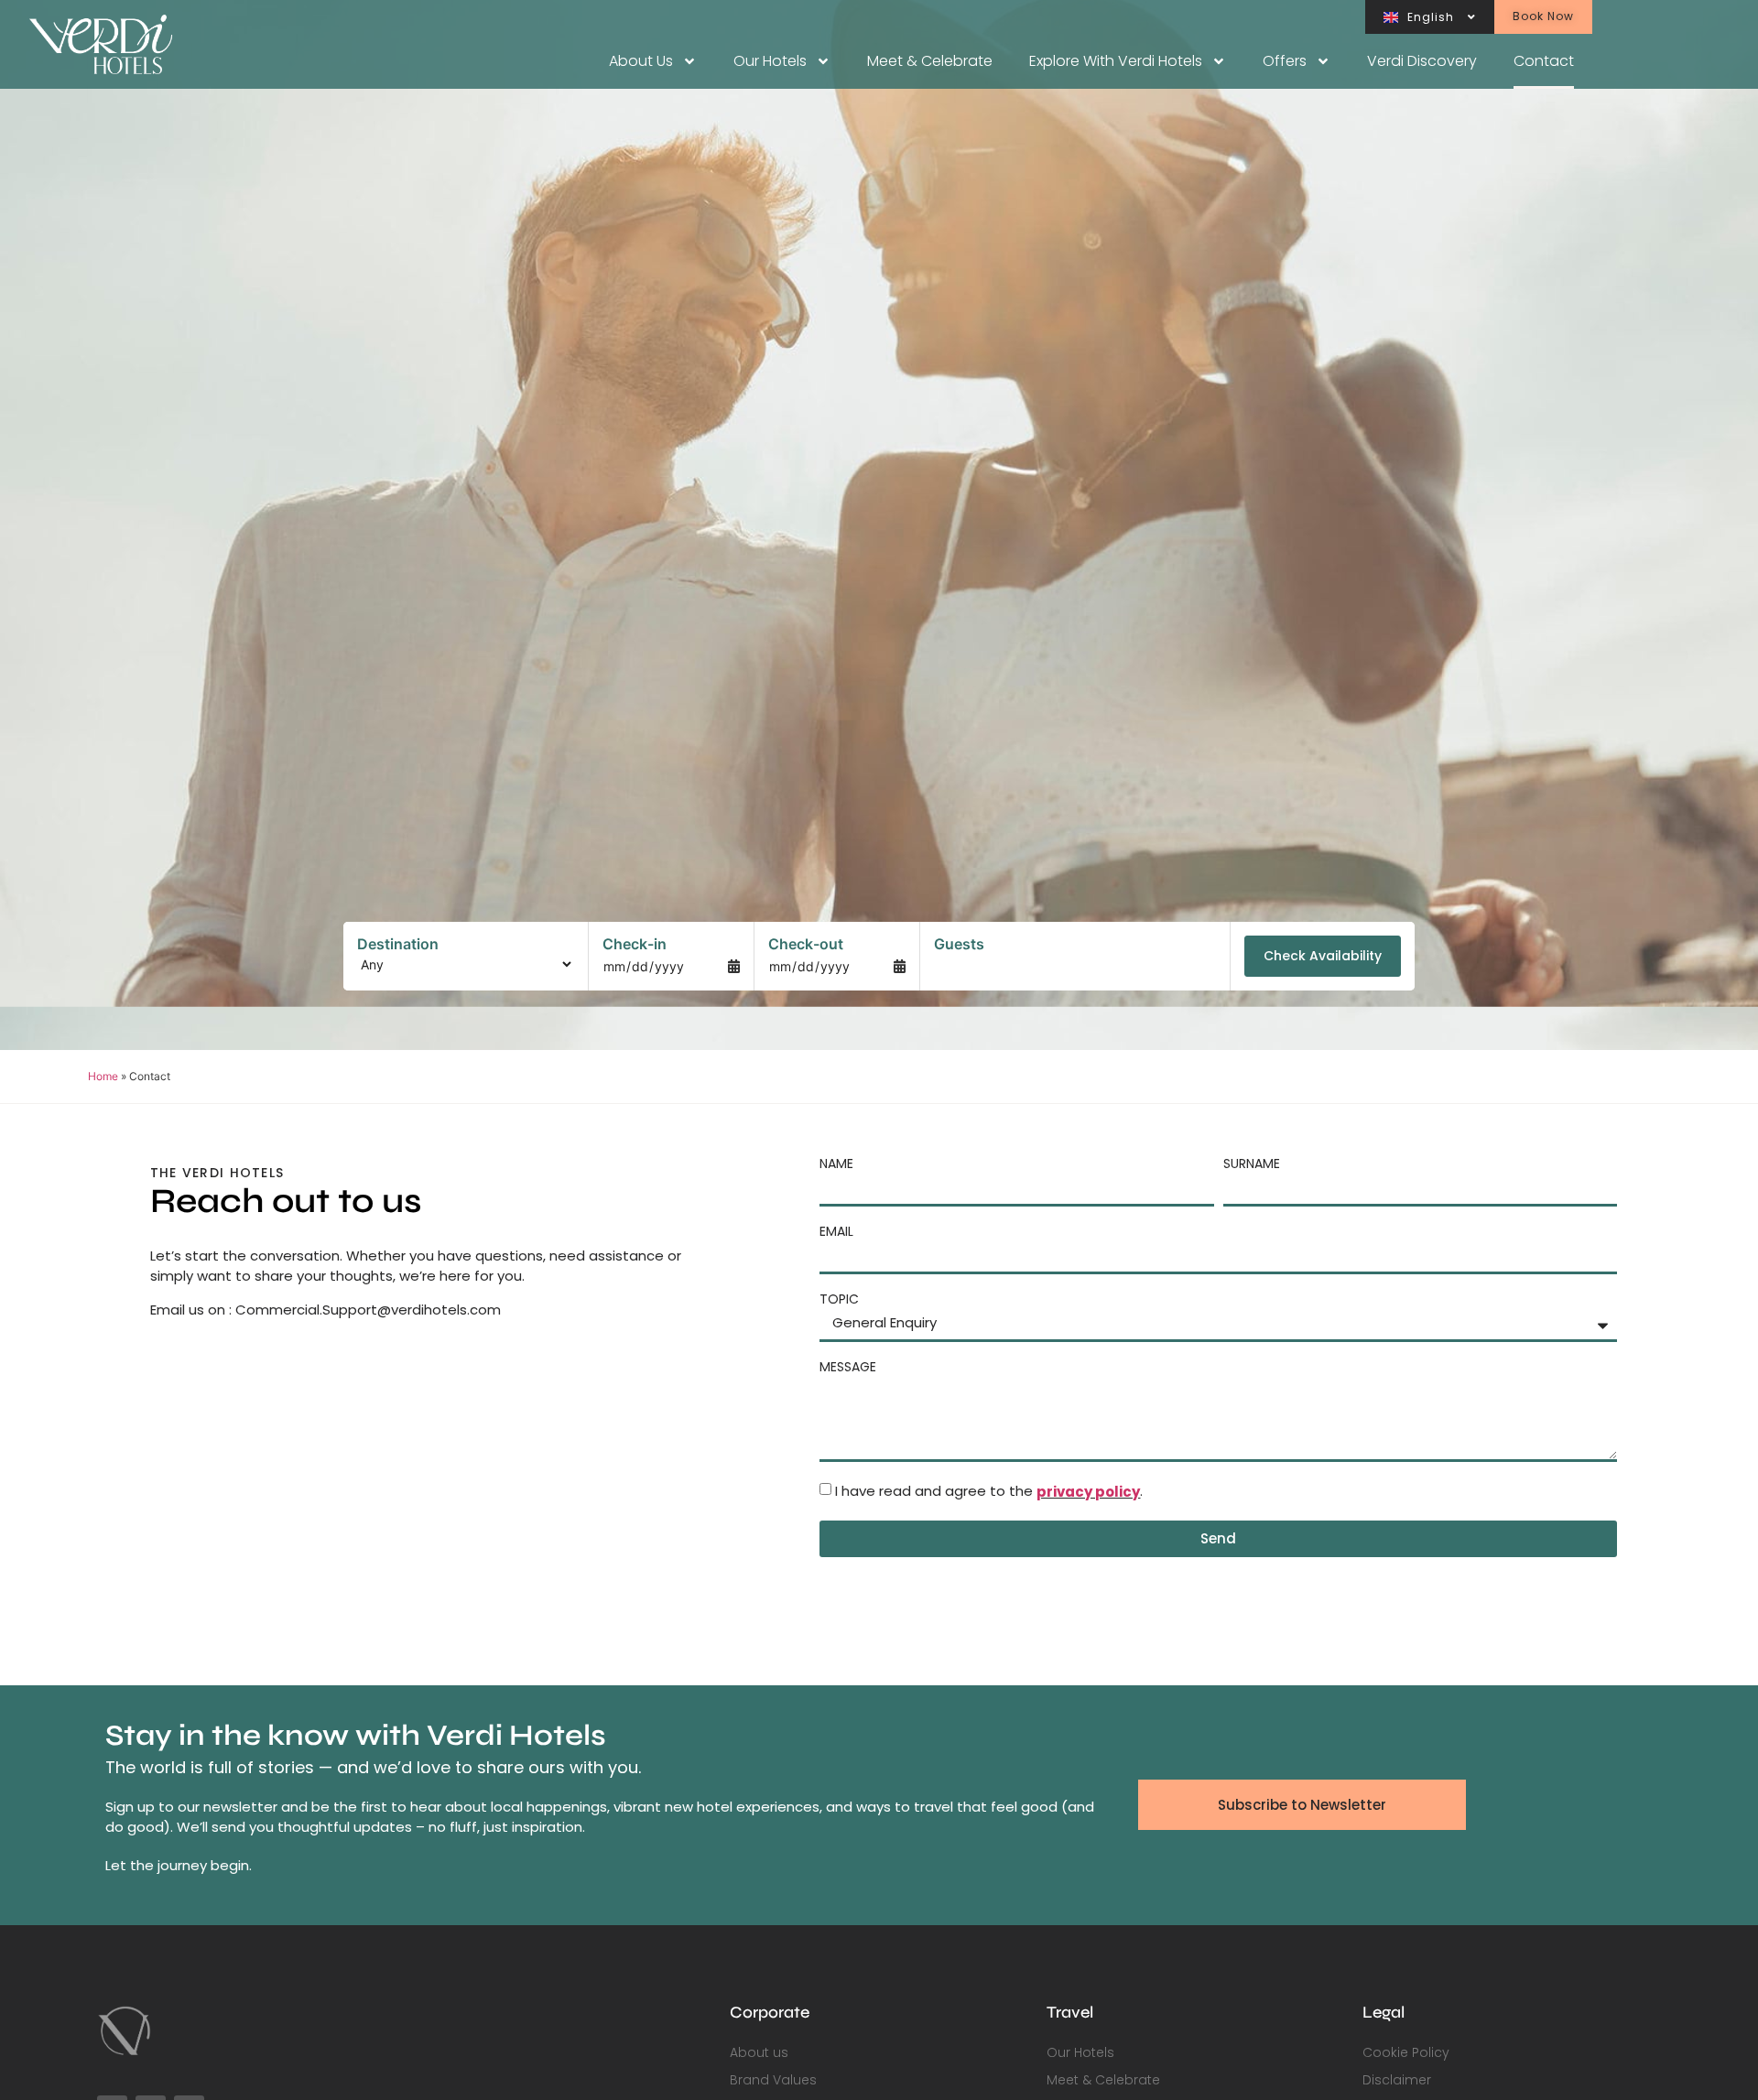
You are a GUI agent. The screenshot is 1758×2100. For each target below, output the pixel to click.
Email (836, 1231)
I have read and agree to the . (989, 1492)
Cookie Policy (1406, 2052)
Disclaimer (1397, 2080)
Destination (398, 944)
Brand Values (773, 2080)
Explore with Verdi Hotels (1116, 61)
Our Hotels (770, 61)
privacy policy (1088, 1492)
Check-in (635, 944)
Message (848, 1367)
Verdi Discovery (1422, 61)
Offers (1285, 61)
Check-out (806, 944)
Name (836, 1164)
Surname (1252, 1164)
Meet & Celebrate (930, 61)
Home (103, 1076)
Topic (839, 1299)
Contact (1544, 61)
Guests (959, 944)
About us (641, 61)
